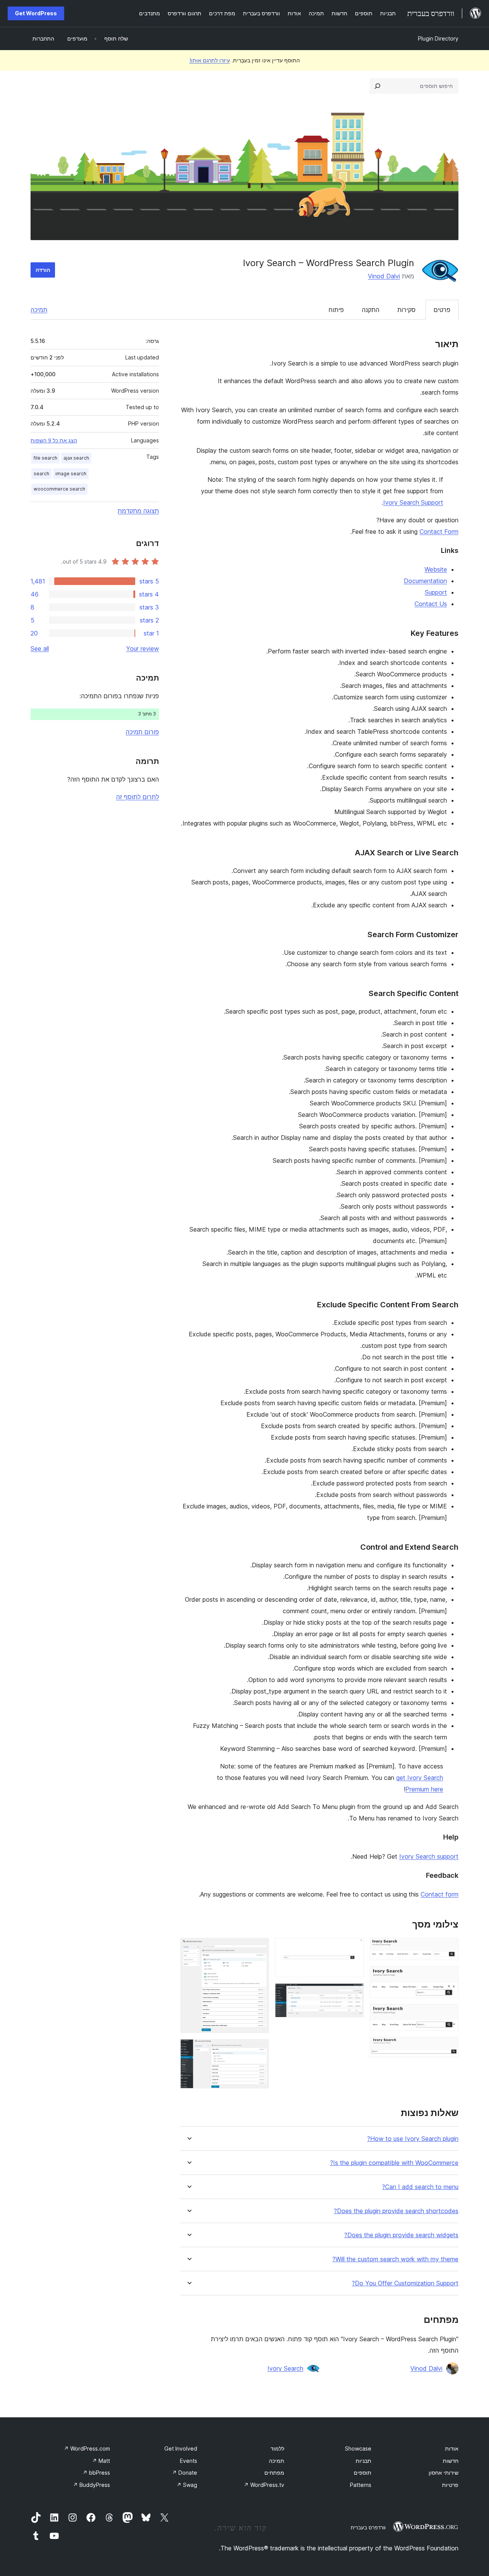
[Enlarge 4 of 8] (448, 2047)
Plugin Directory (438, 38)
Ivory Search (285, 2368)
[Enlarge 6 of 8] (353, 1994)
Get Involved (181, 2448)
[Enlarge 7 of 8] (259, 1948)
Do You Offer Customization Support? (405, 2283)
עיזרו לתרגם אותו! (210, 60)
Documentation (425, 581)
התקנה (371, 310)
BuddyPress (91, 2485)
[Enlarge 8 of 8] (259, 2049)
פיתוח (336, 310)
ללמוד (277, 2448)
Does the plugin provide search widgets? (401, 2235)
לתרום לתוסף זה (138, 797)
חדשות (451, 2461)
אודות (452, 2448)
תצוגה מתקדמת (138, 511)
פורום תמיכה (142, 732)
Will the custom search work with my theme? (395, 2259)
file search (45, 458)
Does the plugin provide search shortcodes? (396, 2211)
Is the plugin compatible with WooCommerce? (394, 2163)
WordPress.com (87, 2448)
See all (40, 648)
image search (71, 474)
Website (436, 569)
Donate (185, 2473)
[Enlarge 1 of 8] (448, 1948)
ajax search (76, 458)
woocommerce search (59, 489)
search (41, 474)
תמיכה (39, 310)
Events (189, 2461)
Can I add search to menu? (420, 2187)
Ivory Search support (429, 1856)
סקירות (406, 310)
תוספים (363, 2473)
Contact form (440, 1894)
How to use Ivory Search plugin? (413, 2139)
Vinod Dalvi (384, 276)
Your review (142, 648)
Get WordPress (36, 13)
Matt (101, 2461)
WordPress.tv (264, 2485)
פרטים (442, 310)
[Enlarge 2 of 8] (448, 1976)
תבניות (364, 2461)
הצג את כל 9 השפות (54, 440)
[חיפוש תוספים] (377, 86)
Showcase (358, 2448)
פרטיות (450, 2485)
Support (436, 592)
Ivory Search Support (413, 502)
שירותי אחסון (444, 2473)
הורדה (43, 270)
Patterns (361, 2485)
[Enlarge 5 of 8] (353, 1948)
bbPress (96, 2473)
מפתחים (274, 2473)
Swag (187, 2485)
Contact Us (431, 604)
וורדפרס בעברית (368, 2527)
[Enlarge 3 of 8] (448, 2014)
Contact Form (439, 531)
